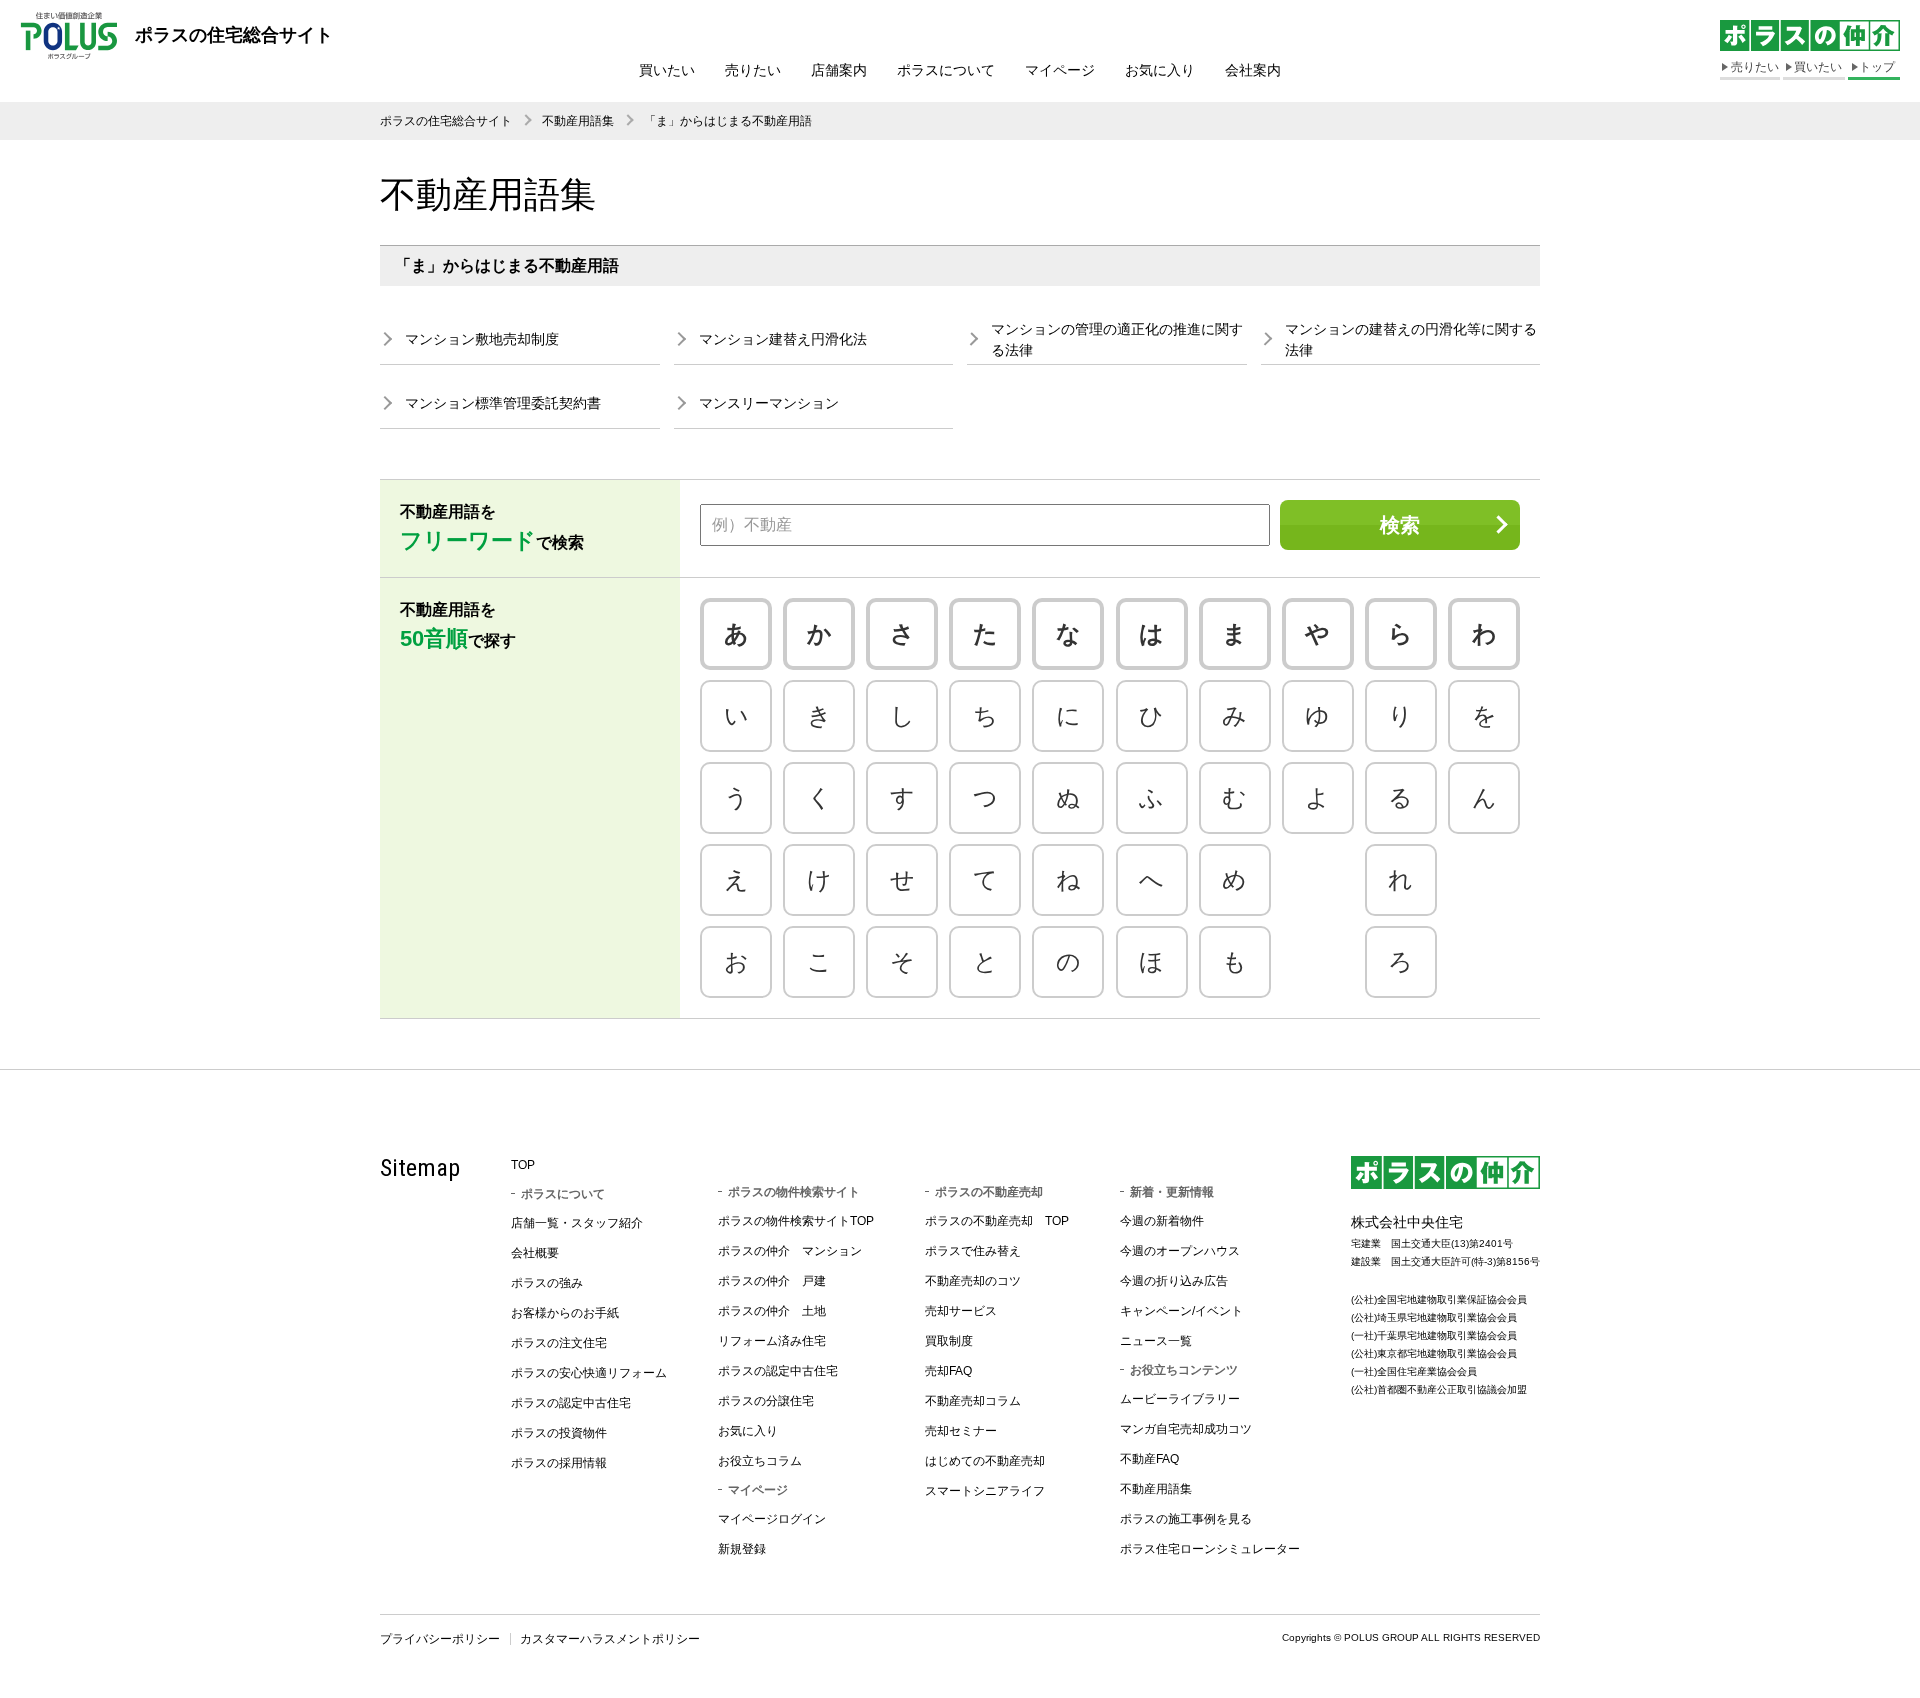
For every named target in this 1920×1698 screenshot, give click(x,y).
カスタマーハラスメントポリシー (610, 1639)
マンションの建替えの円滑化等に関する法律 (1411, 339)
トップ (1877, 67)
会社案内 (1253, 70)
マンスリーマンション (769, 403)
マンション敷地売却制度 (482, 339)
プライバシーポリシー (440, 1639)
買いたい (667, 70)
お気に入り (1160, 70)
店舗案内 (839, 70)
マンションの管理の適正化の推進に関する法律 (1117, 339)
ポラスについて (946, 70)
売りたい (753, 70)
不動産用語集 (578, 121)
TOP (523, 1165)
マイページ (1060, 70)
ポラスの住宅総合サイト (446, 121)
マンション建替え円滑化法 (783, 339)
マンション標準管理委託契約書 (503, 403)
